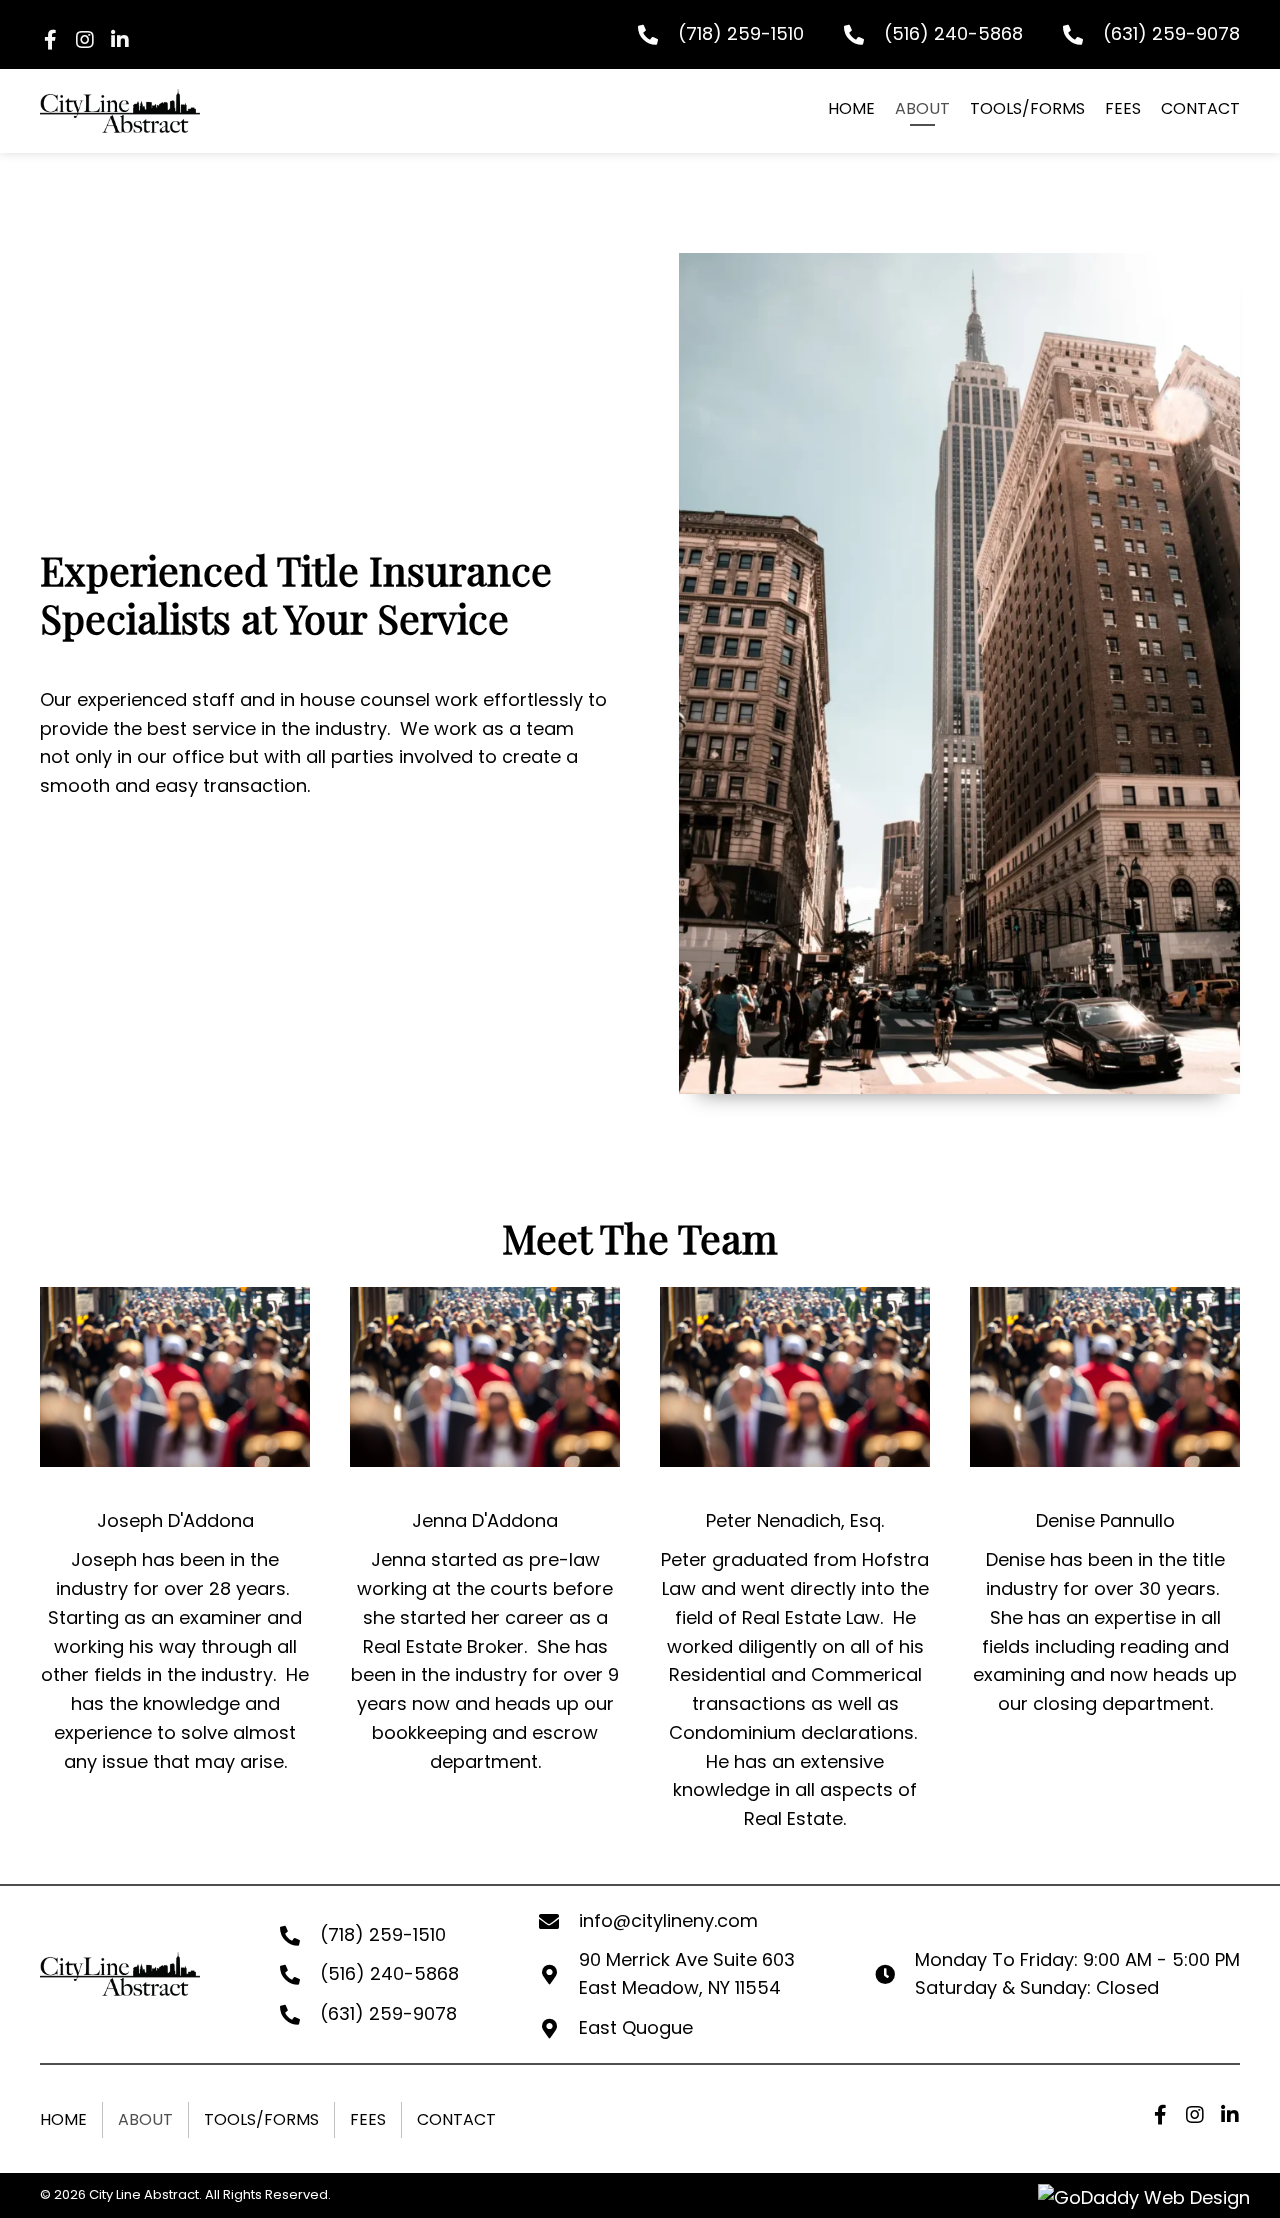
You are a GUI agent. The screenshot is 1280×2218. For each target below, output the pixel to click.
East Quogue (636, 2027)
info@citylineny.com (668, 1920)
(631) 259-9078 (1171, 33)
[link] (851, 111)
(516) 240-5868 (953, 33)
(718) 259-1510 (741, 33)
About (145, 2119)
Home (63, 2119)
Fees (368, 2119)
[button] (50, 40)
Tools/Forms (261, 2119)
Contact (456, 2119)
